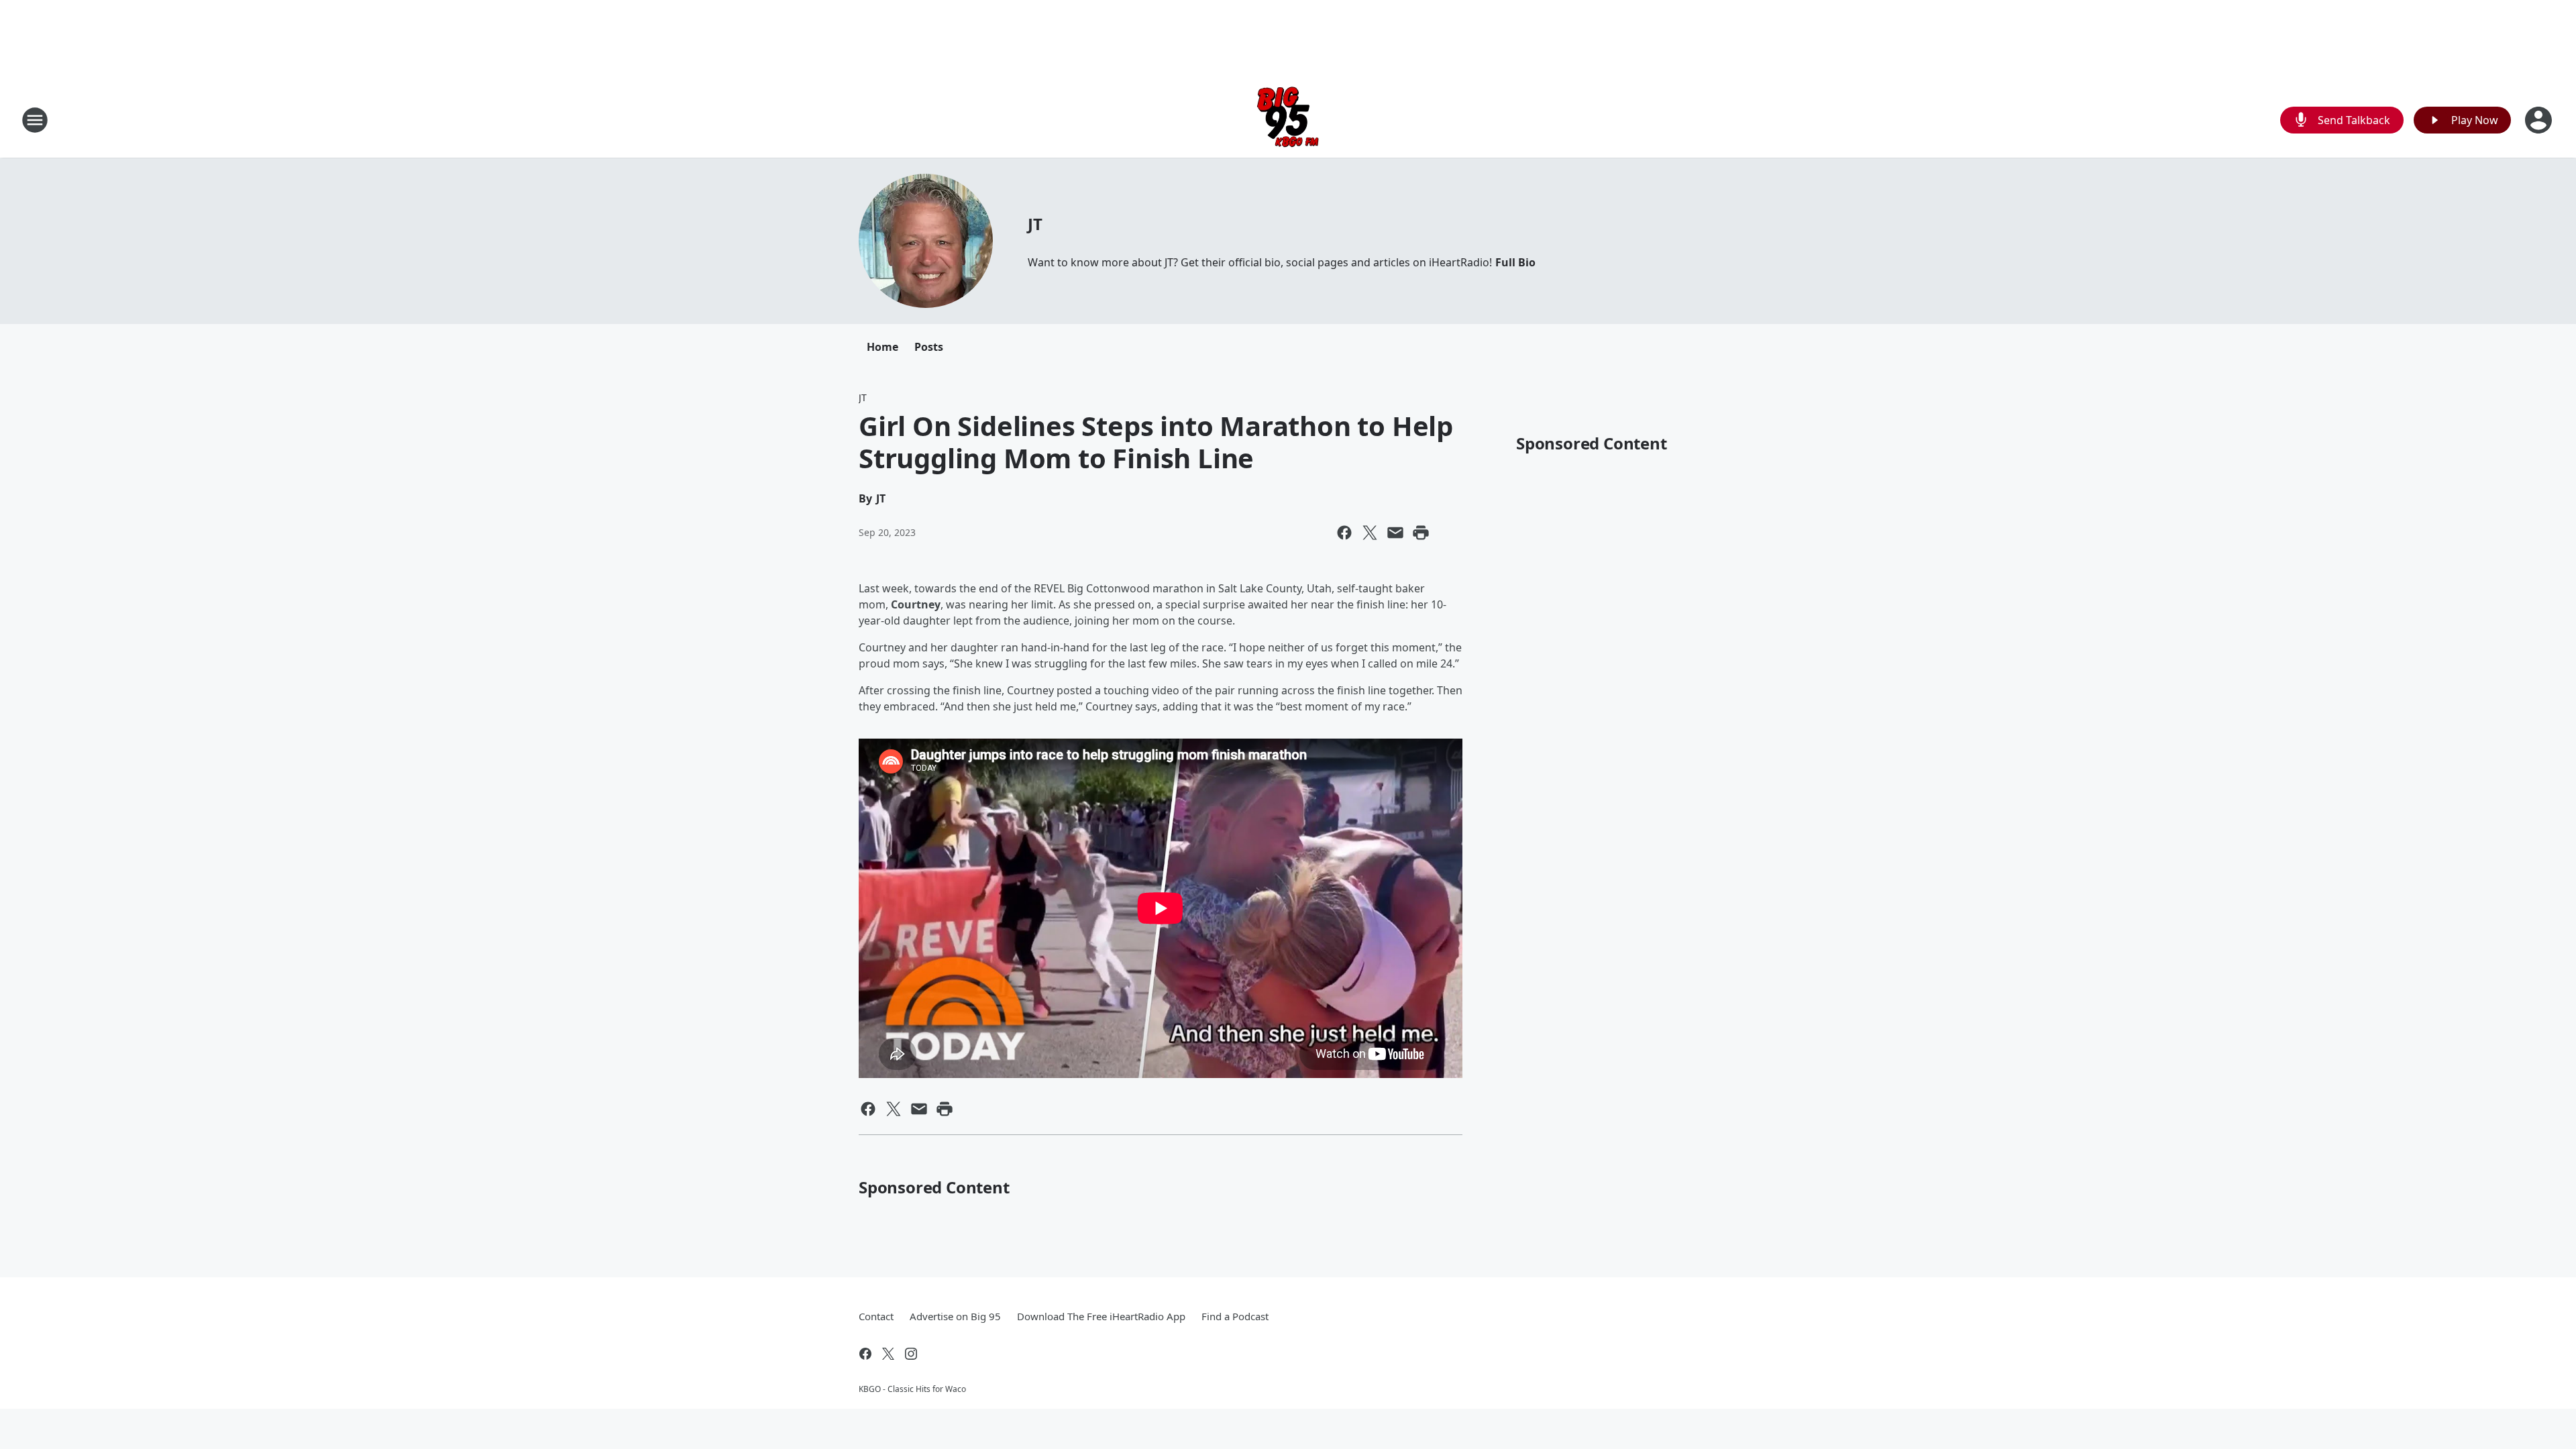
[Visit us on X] (888, 1354)
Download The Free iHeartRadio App (1101, 1316)
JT (1035, 224)
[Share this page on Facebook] (1344, 533)
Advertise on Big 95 (955, 1316)
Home (882, 347)
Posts (929, 347)
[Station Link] (1288, 120)
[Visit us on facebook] (865, 1354)
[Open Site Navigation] (35, 120)
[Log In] (2540, 120)
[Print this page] (1421, 533)
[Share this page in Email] (1395, 533)
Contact (876, 1316)
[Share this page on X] (1370, 533)
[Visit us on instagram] (911, 1354)
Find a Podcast (1235, 1316)
